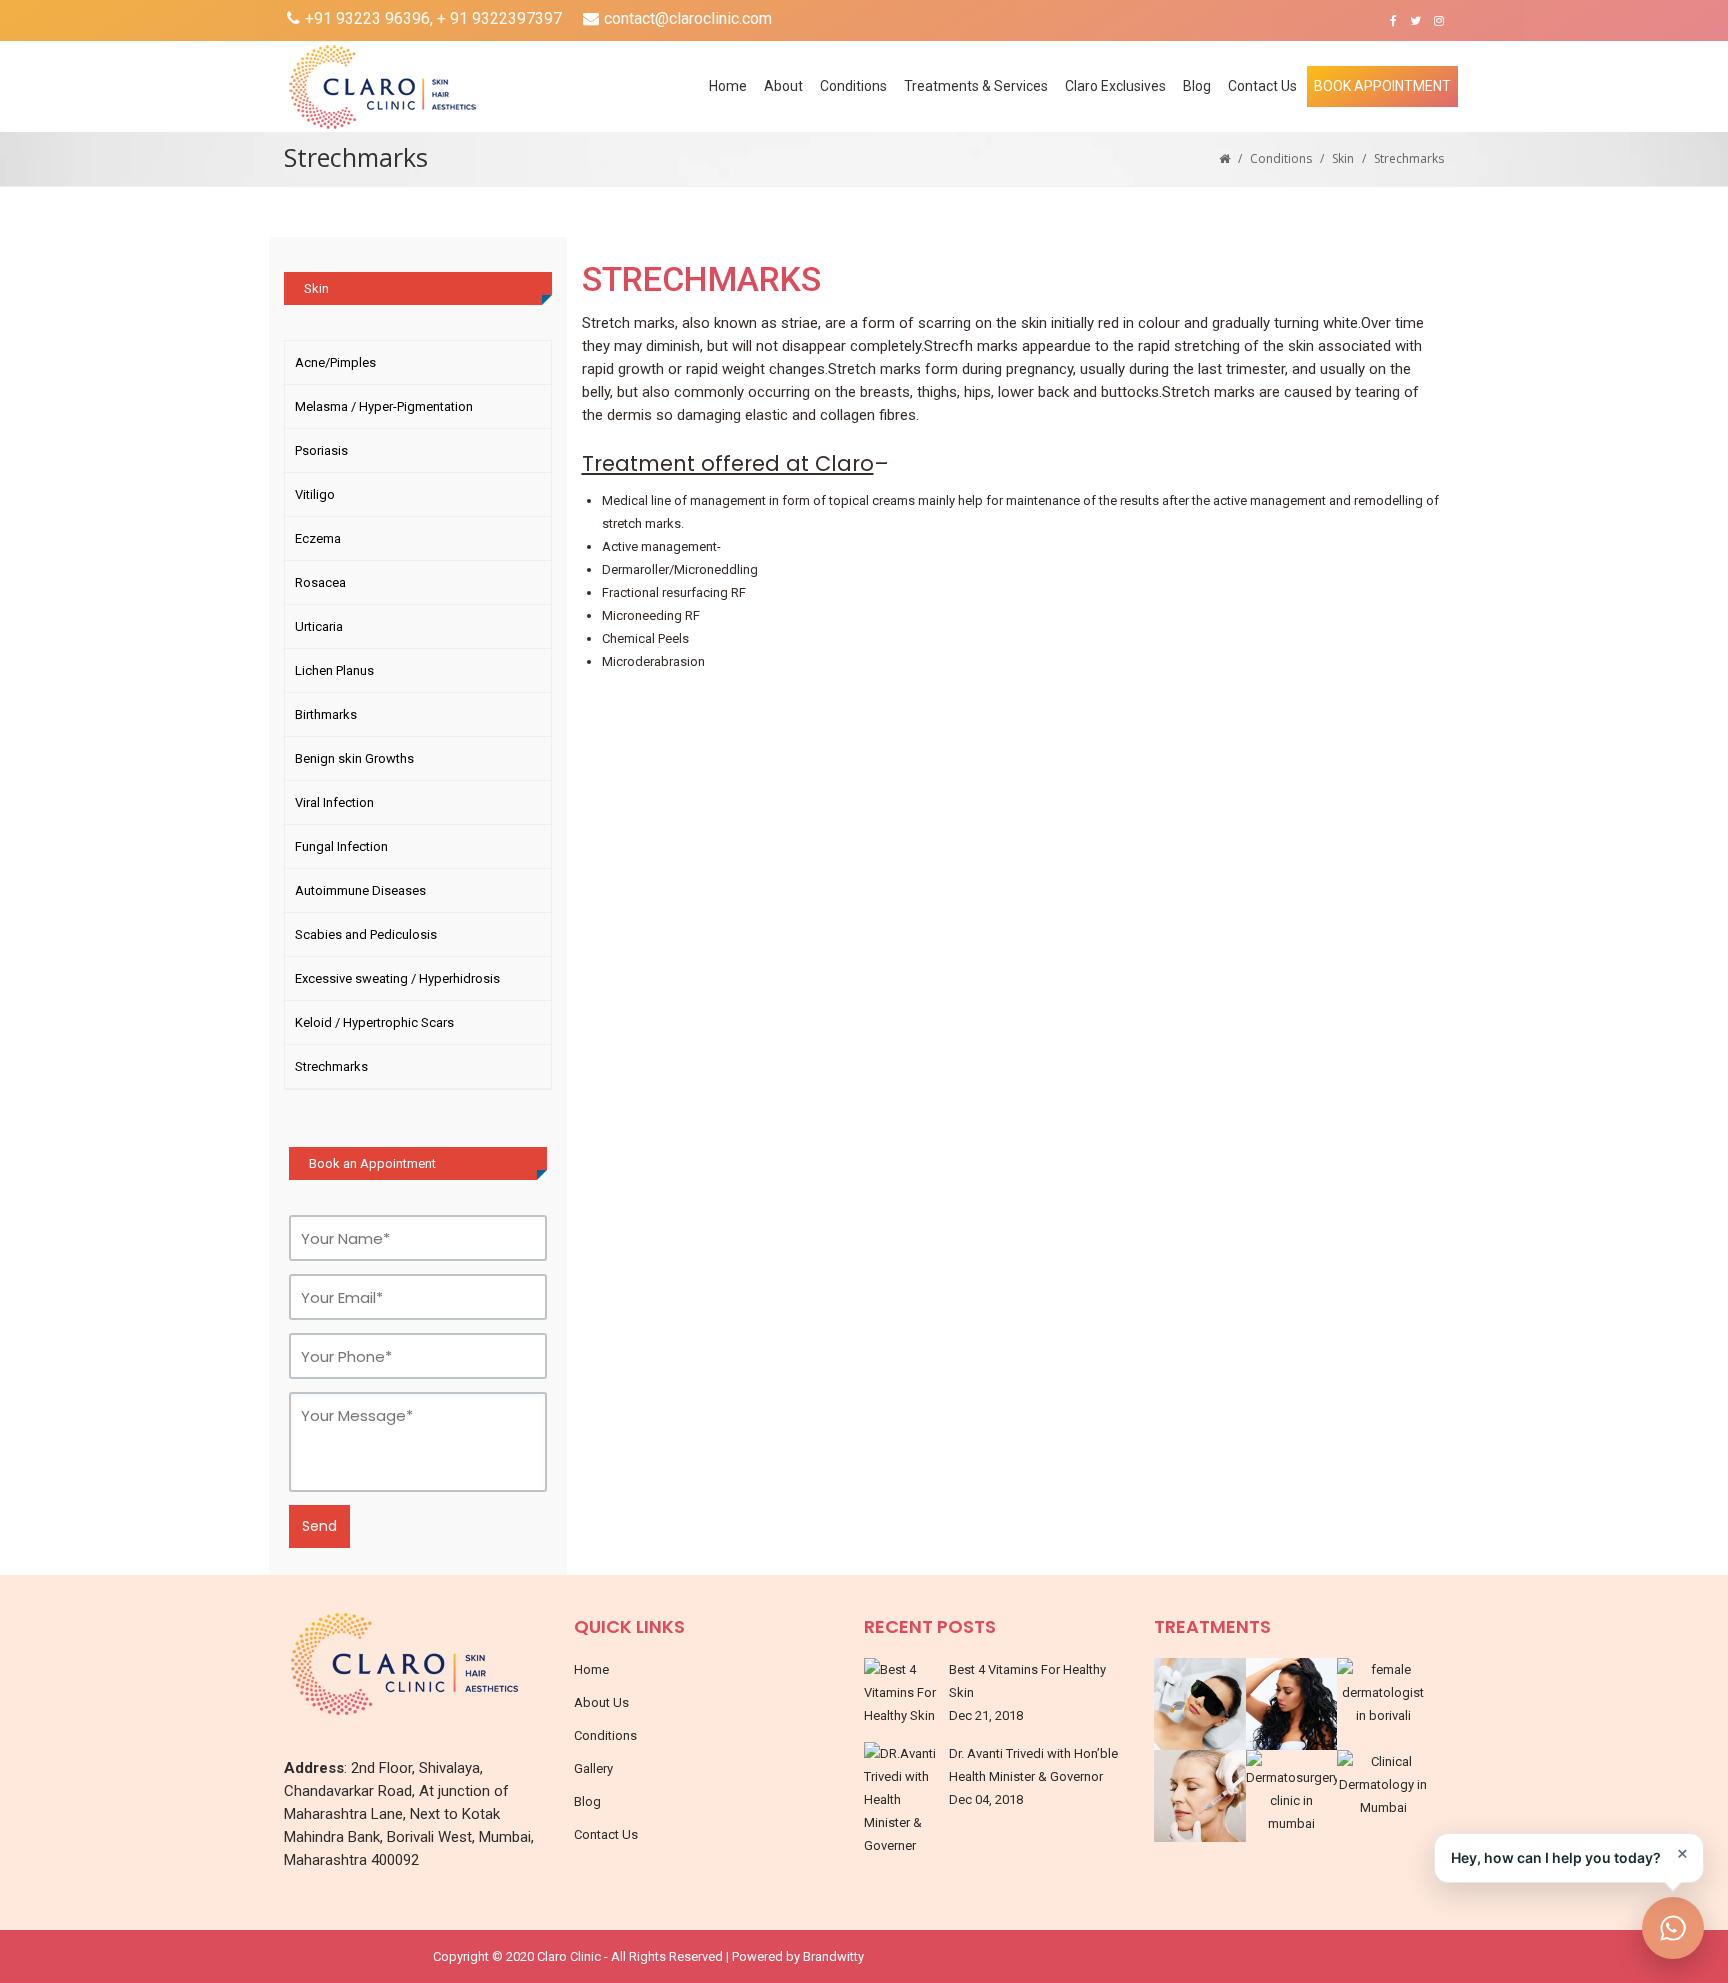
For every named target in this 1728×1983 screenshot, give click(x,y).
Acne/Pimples (335, 362)
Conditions (1281, 158)
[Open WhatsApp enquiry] (1673, 1928)
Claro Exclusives (1115, 86)
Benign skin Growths (354, 758)
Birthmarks (326, 714)
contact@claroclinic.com (688, 18)
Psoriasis (321, 450)
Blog (1197, 86)
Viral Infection (334, 802)
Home (728, 86)
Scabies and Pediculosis (366, 934)
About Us (601, 1702)
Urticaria (319, 626)
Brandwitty (833, 1956)
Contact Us (1262, 86)
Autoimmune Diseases (360, 890)
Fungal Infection (341, 846)
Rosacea (320, 582)
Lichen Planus (334, 670)
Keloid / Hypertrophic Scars (374, 1022)
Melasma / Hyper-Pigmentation (384, 406)
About (783, 86)
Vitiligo (315, 494)
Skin (1343, 158)
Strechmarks (331, 1066)
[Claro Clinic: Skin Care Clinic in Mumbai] (477, 86)
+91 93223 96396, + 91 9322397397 (433, 18)
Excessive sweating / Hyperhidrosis (397, 978)
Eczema (318, 538)
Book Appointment (1382, 86)
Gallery (593, 1768)
